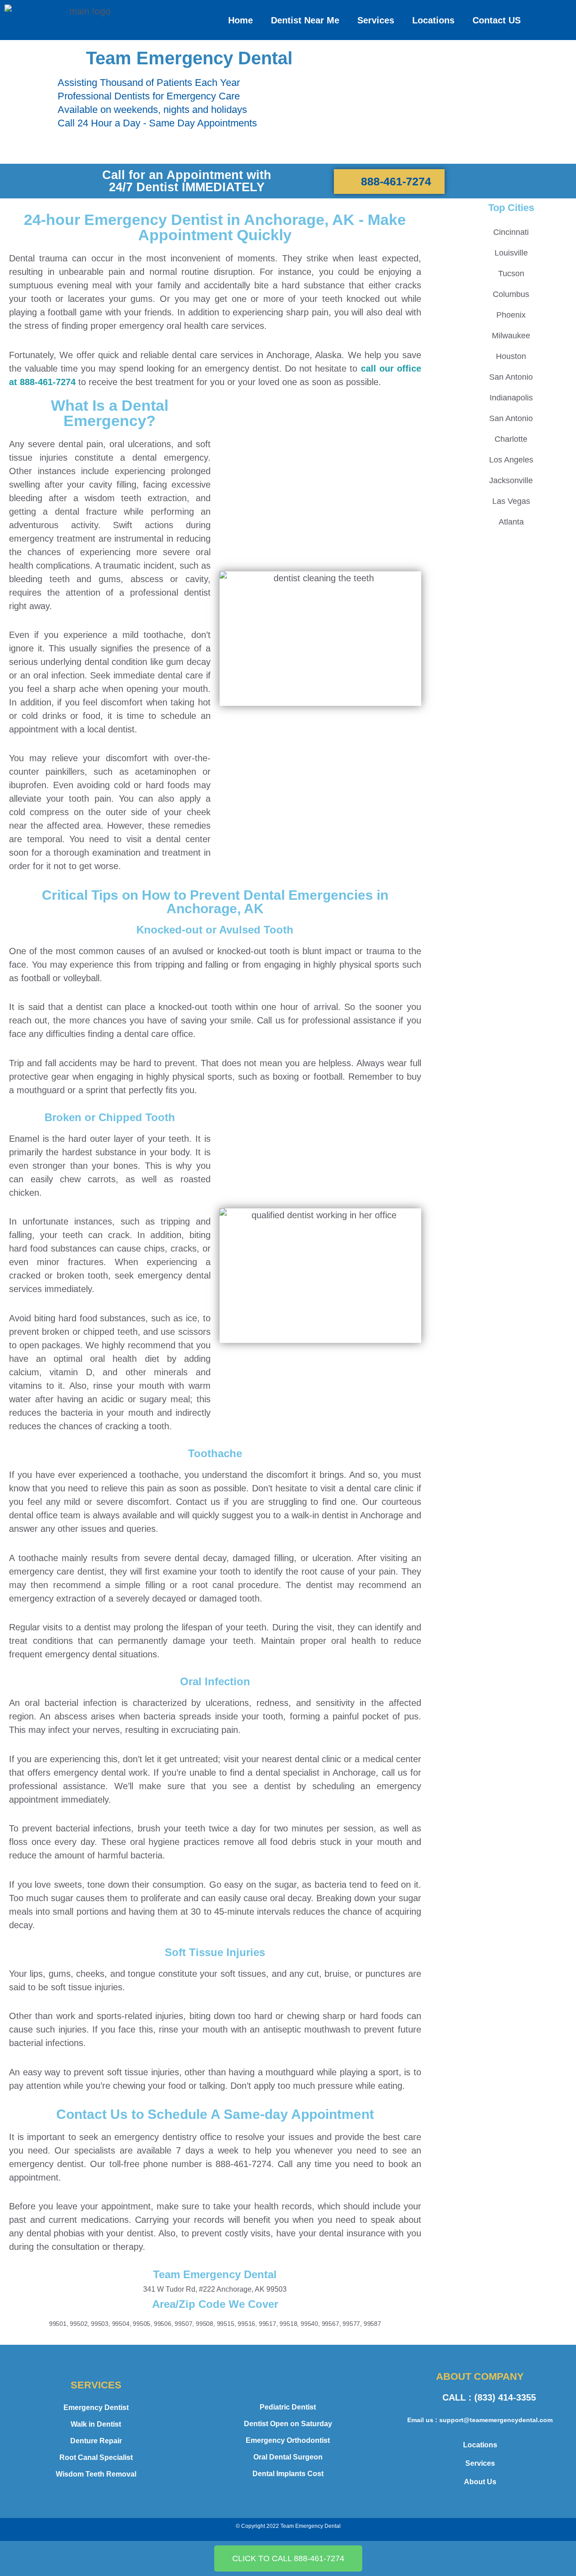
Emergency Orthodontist (288, 2440)
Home (241, 20)
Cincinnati (511, 232)
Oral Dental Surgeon (288, 2457)
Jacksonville (511, 480)
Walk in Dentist (96, 2424)
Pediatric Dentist (288, 2407)
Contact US (497, 20)
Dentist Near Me (305, 20)
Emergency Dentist (96, 2408)
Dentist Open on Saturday (288, 2424)
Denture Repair (96, 2441)
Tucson (511, 274)
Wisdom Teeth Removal (96, 2474)
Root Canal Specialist (96, 2457)
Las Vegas (511, 501)
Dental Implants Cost (288, 2474)
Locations (433, 20)
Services (376, 20)
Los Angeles (511, 460)
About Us (480, 2482)
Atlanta (511, 522)
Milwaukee (511, 336)
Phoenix (511, 315)
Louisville (511, 253)
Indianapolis (511, 398)
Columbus (511, 294)
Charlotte (511, 439)
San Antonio (511, 377)
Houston (511, 356)
